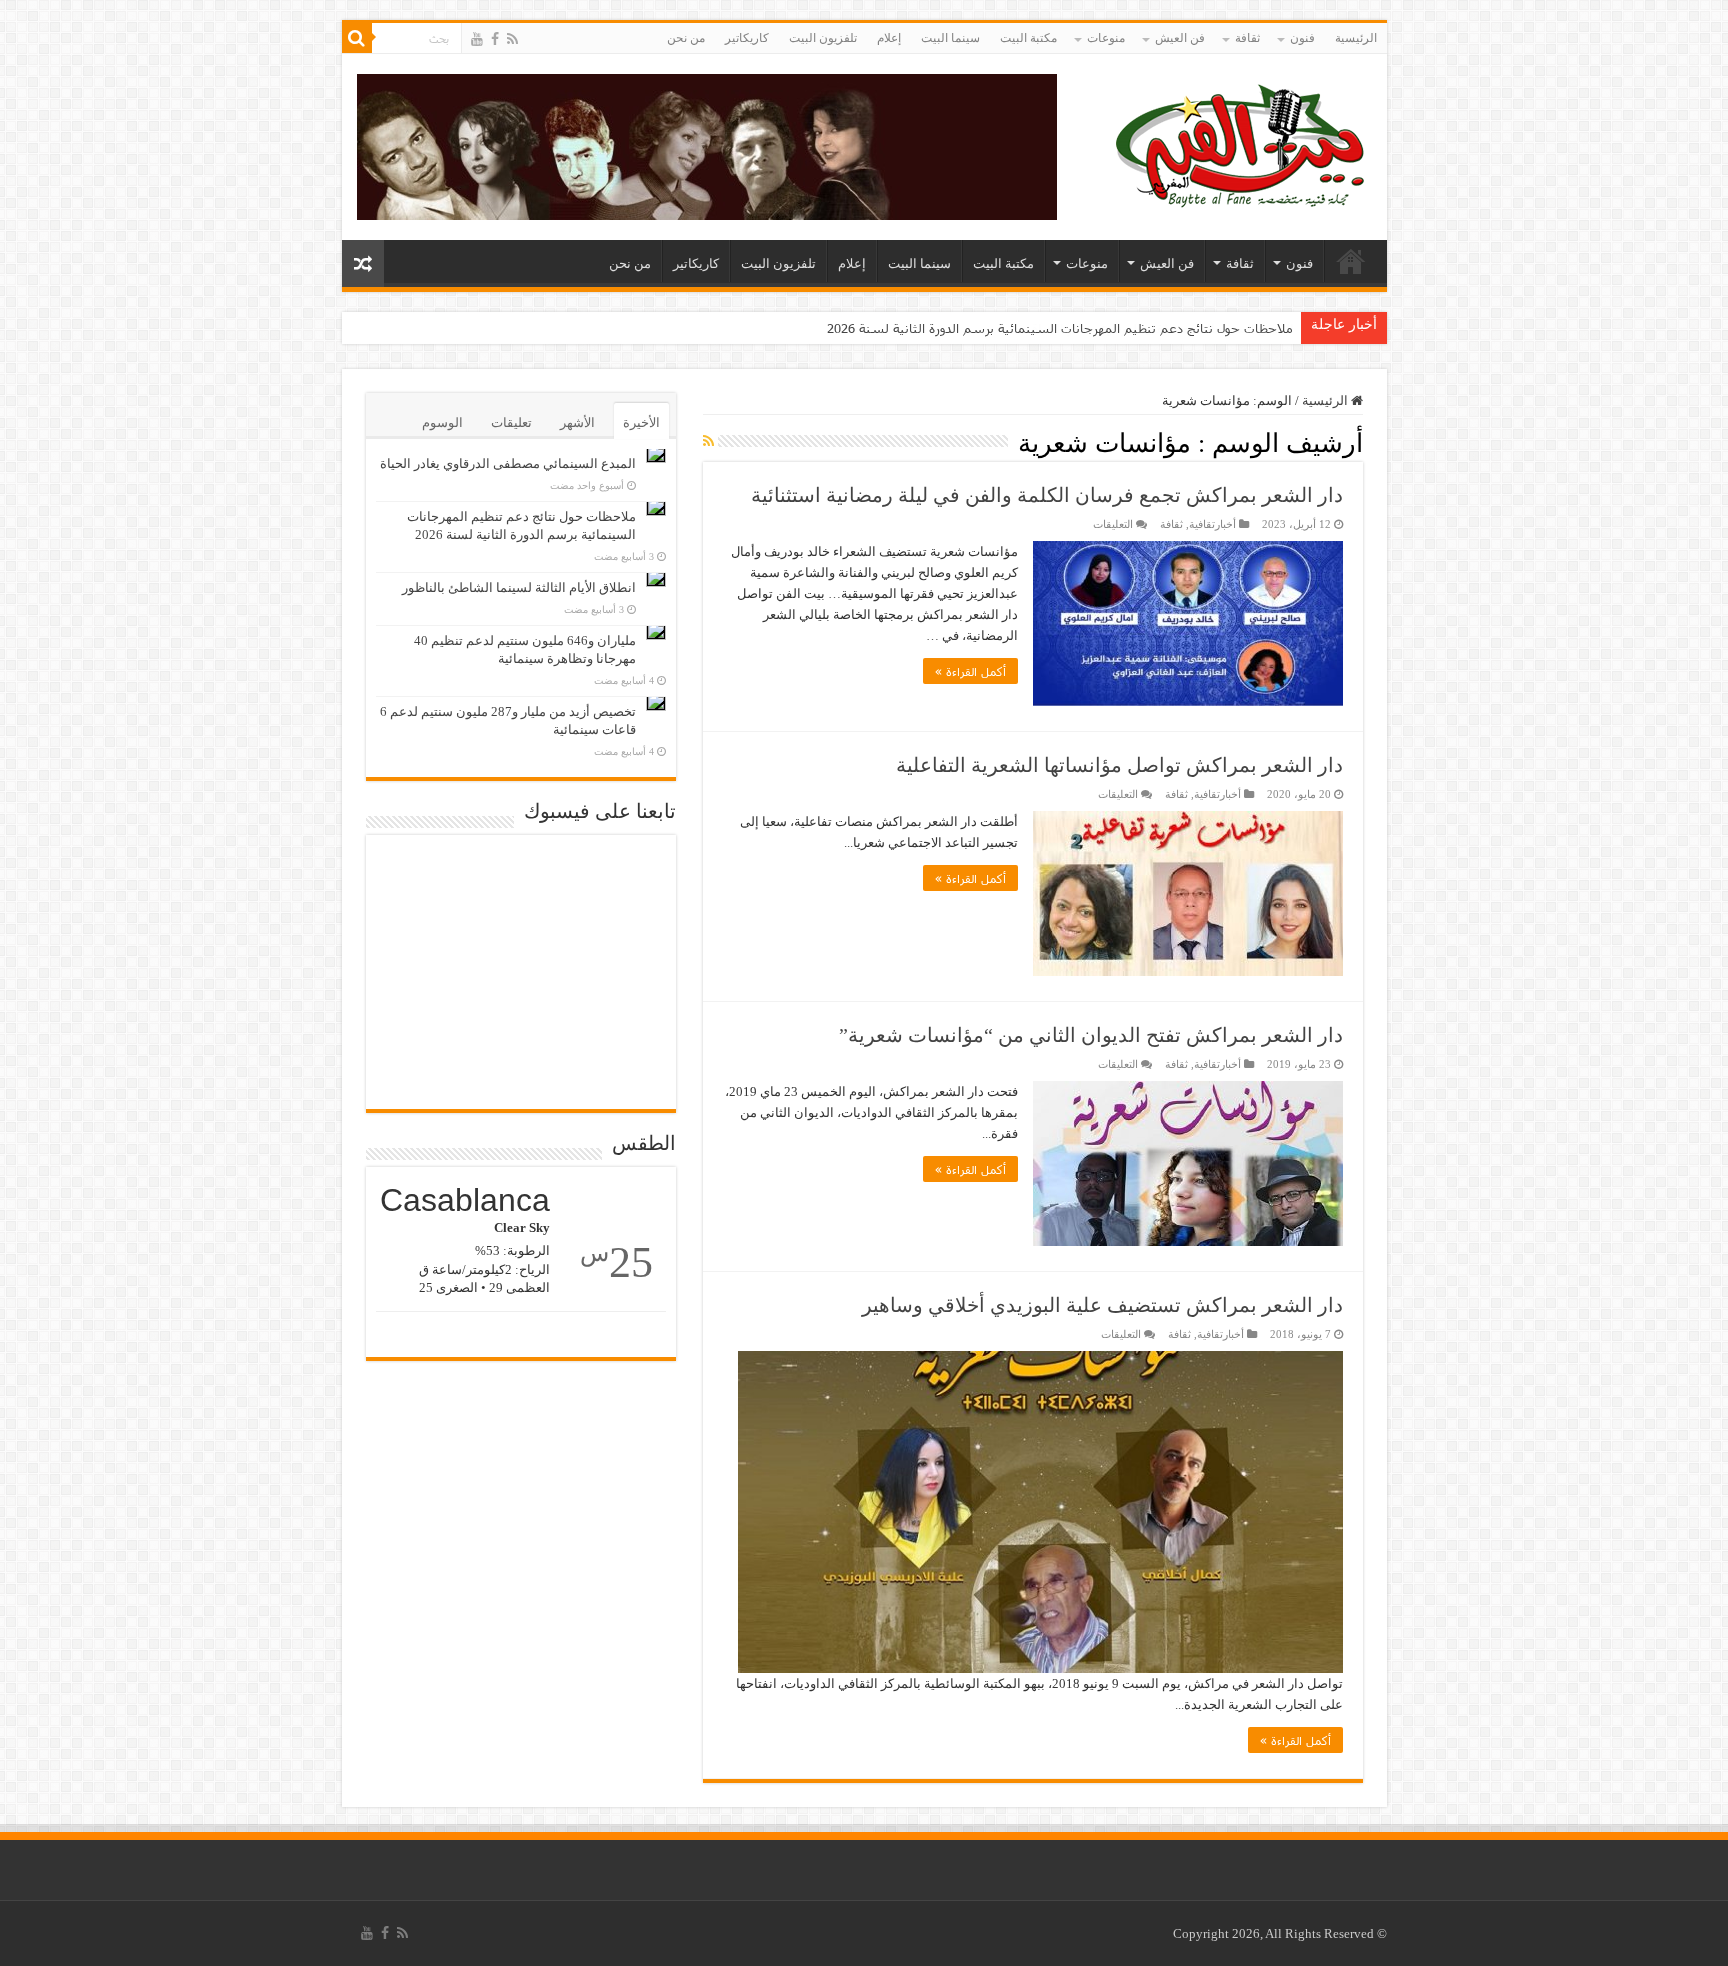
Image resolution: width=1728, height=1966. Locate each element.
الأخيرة (641, 422)
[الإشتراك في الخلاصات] (708, 442)
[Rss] (512, 39)
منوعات (1106, 38)
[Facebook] (495, 39)
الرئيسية (1356, 38)
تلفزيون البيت (823, 38)
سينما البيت (950, 38)
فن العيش (1180, 38)
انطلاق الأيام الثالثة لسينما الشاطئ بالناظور (519, 587)
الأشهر (577, 422)
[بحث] (357, 38)
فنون (1302, 38)
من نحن (686, 38)
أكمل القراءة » (970, 671)
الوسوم (442, 422)
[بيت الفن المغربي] (1242, 142)
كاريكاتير (747, 38)
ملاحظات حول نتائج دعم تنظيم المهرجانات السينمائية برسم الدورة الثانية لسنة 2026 (1060, 328)
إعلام (889, 38)
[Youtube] (477, 39)
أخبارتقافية (1212, 524)
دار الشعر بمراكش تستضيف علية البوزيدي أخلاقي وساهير (1102, 1305)
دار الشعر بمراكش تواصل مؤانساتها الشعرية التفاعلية (1119, 765)
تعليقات (511, 422)
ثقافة (1247, 38)
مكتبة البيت (1028, 38)
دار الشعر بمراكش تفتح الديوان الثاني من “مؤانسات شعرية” (1091, 1035)
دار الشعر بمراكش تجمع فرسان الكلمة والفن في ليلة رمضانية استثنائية (1047, 495)
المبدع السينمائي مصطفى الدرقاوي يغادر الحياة (508, 463)
